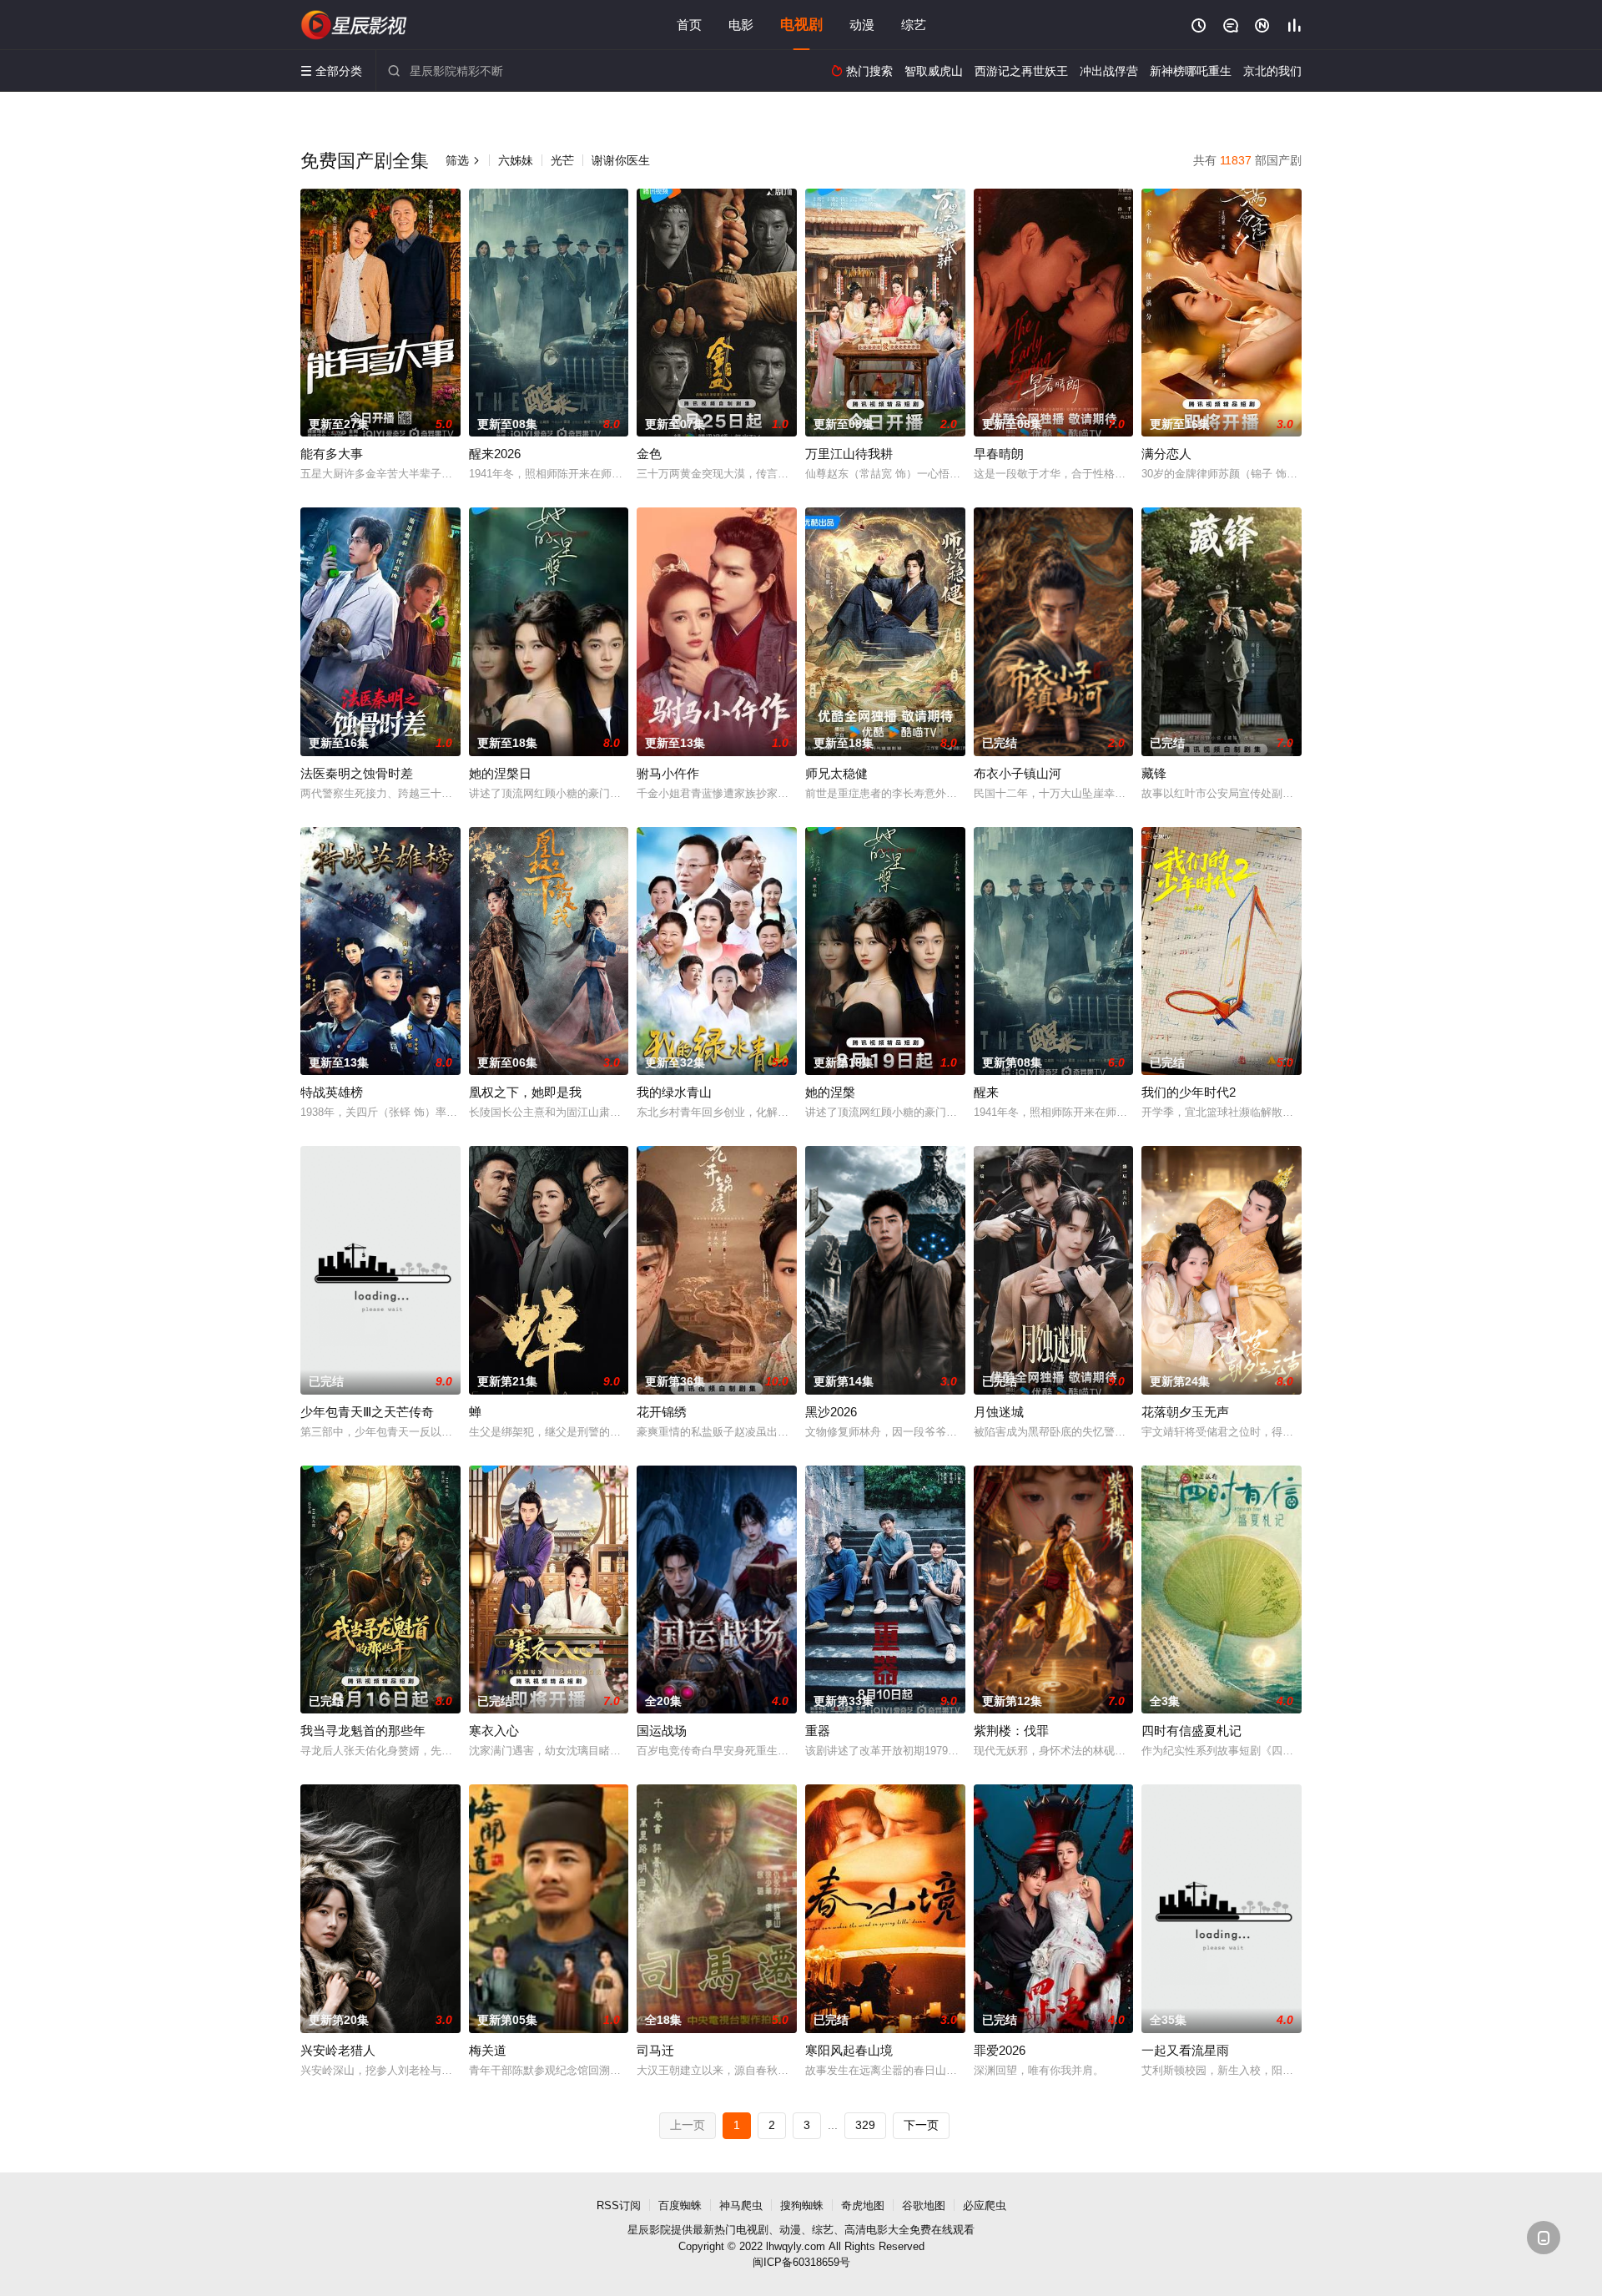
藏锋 (1154, 773)
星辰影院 (355, 25)
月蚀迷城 (999, 1412)
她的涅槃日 (500, 773)
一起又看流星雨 (1185, 2050)
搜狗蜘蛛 (802, 2205)
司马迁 (655, 2050)
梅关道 (488, 2050)
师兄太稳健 (836, 773)
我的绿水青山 (674, 1092)
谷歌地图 (924, 2205)
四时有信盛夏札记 (1191, 1731)
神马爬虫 (741, 2205)
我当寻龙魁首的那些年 (363, 1731)
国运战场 (662, 1731)
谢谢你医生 (621, 160)
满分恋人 (1166, 454)
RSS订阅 (619, 2205)
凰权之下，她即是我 (525, 1092)
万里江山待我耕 (849, 454)
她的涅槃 (830, 1092)
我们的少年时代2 (1189, 1092)
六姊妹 (516, 160)
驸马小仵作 (668, 773)
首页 (689, 25)
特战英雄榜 (332, 1092)
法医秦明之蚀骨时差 (357, 773)
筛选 (463, 160)
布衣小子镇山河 (1018, 773)
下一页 (921, 2125)
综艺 (914, 25)
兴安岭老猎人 (338, 2050)
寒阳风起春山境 (849, 2050)
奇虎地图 (863, 2205)
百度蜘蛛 (680, 2205)
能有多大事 (332, 454)
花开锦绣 (662, 1412)
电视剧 (801, 25)
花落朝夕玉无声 (1185, 1412)
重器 (818, 1731)
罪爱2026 (1000, 2050)
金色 (649, 454)
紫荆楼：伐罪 (1011, 1731)
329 (865, 2125)
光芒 (562, 160)
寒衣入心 (494, 1731)
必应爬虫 (985, 2205)
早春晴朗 (999, 454)
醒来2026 (495, 454)
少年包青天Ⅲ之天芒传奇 (367, 1412)
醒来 (986, 1092)
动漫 (862, 25)
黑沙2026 (831, 1412)
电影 (741, 25)
